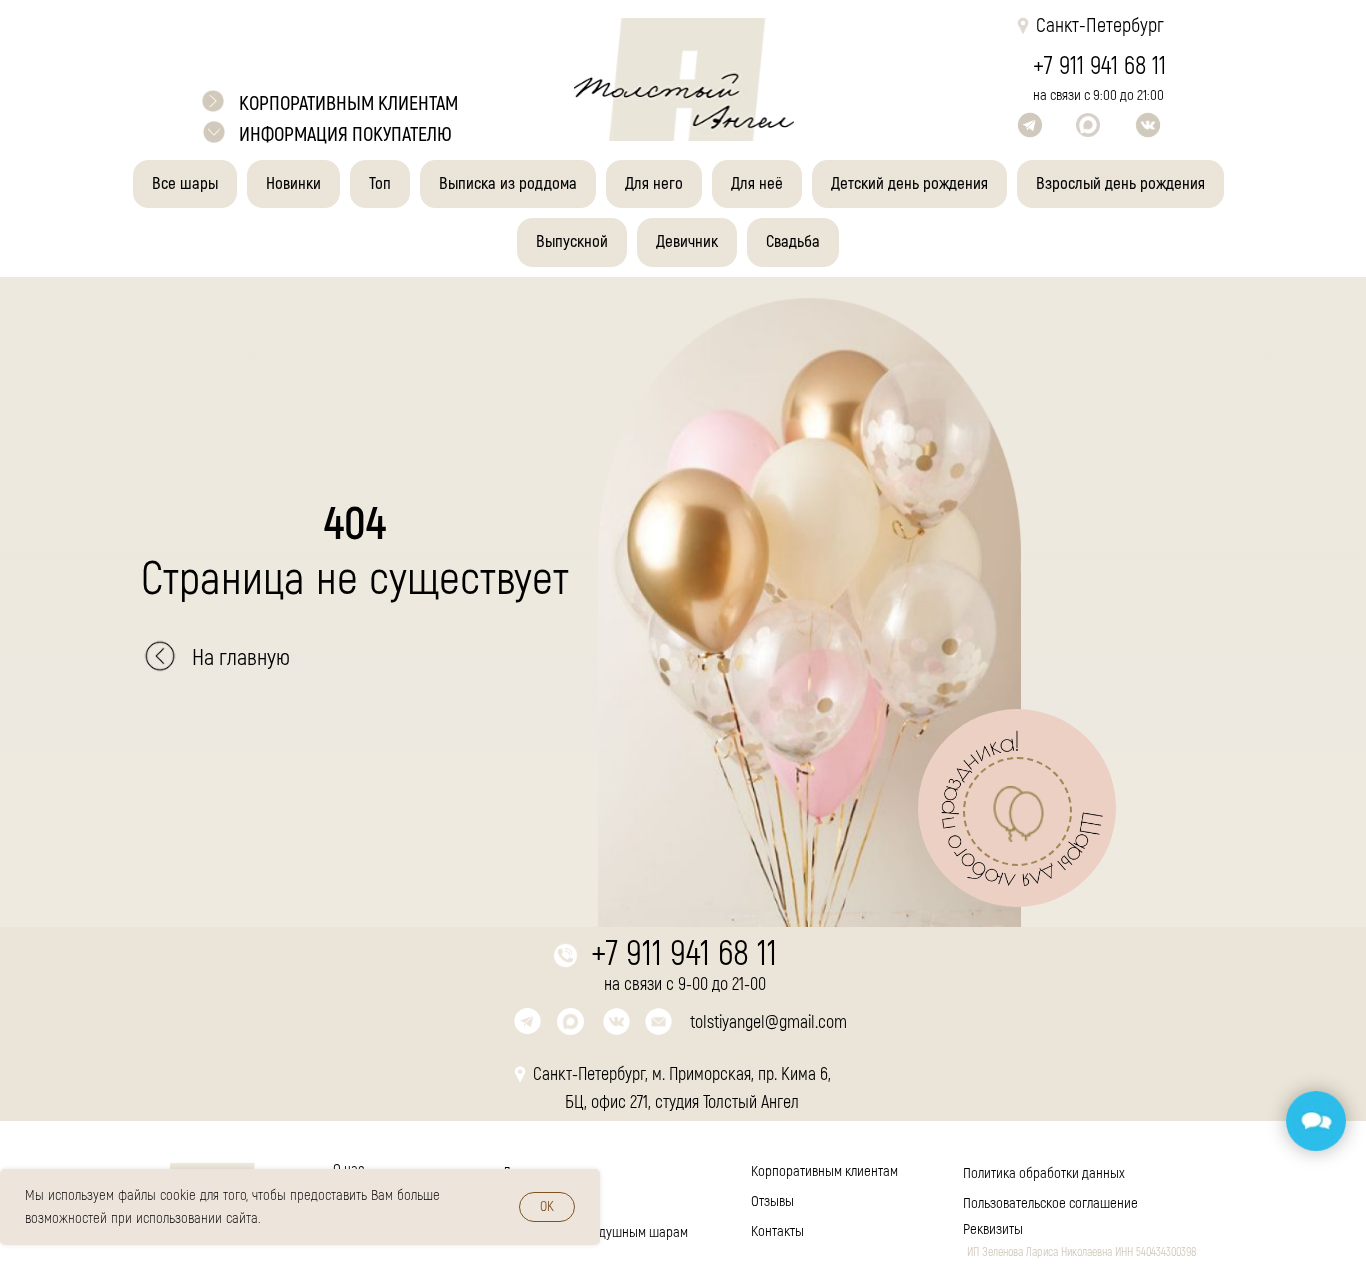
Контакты (777, 1231)
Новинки (293, 183)
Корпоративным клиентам (824, 1171)
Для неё (757, 183)
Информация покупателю (345, 134)
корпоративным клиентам (348, 103)
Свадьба (793, 241)
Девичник (687, 241)
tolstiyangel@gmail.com (768, 1022)
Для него (654, 183)
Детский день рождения (909, 183)
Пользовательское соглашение (1050, 1203)
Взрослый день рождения (1120, 183)
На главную (241, 657)
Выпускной (572, 241)
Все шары (185, 183)
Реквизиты (993, 1229)
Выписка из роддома (508, 183)
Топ (380, 183)
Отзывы (772, 1201)
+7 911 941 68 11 (1099, 66)
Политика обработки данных (1044, 1173)
